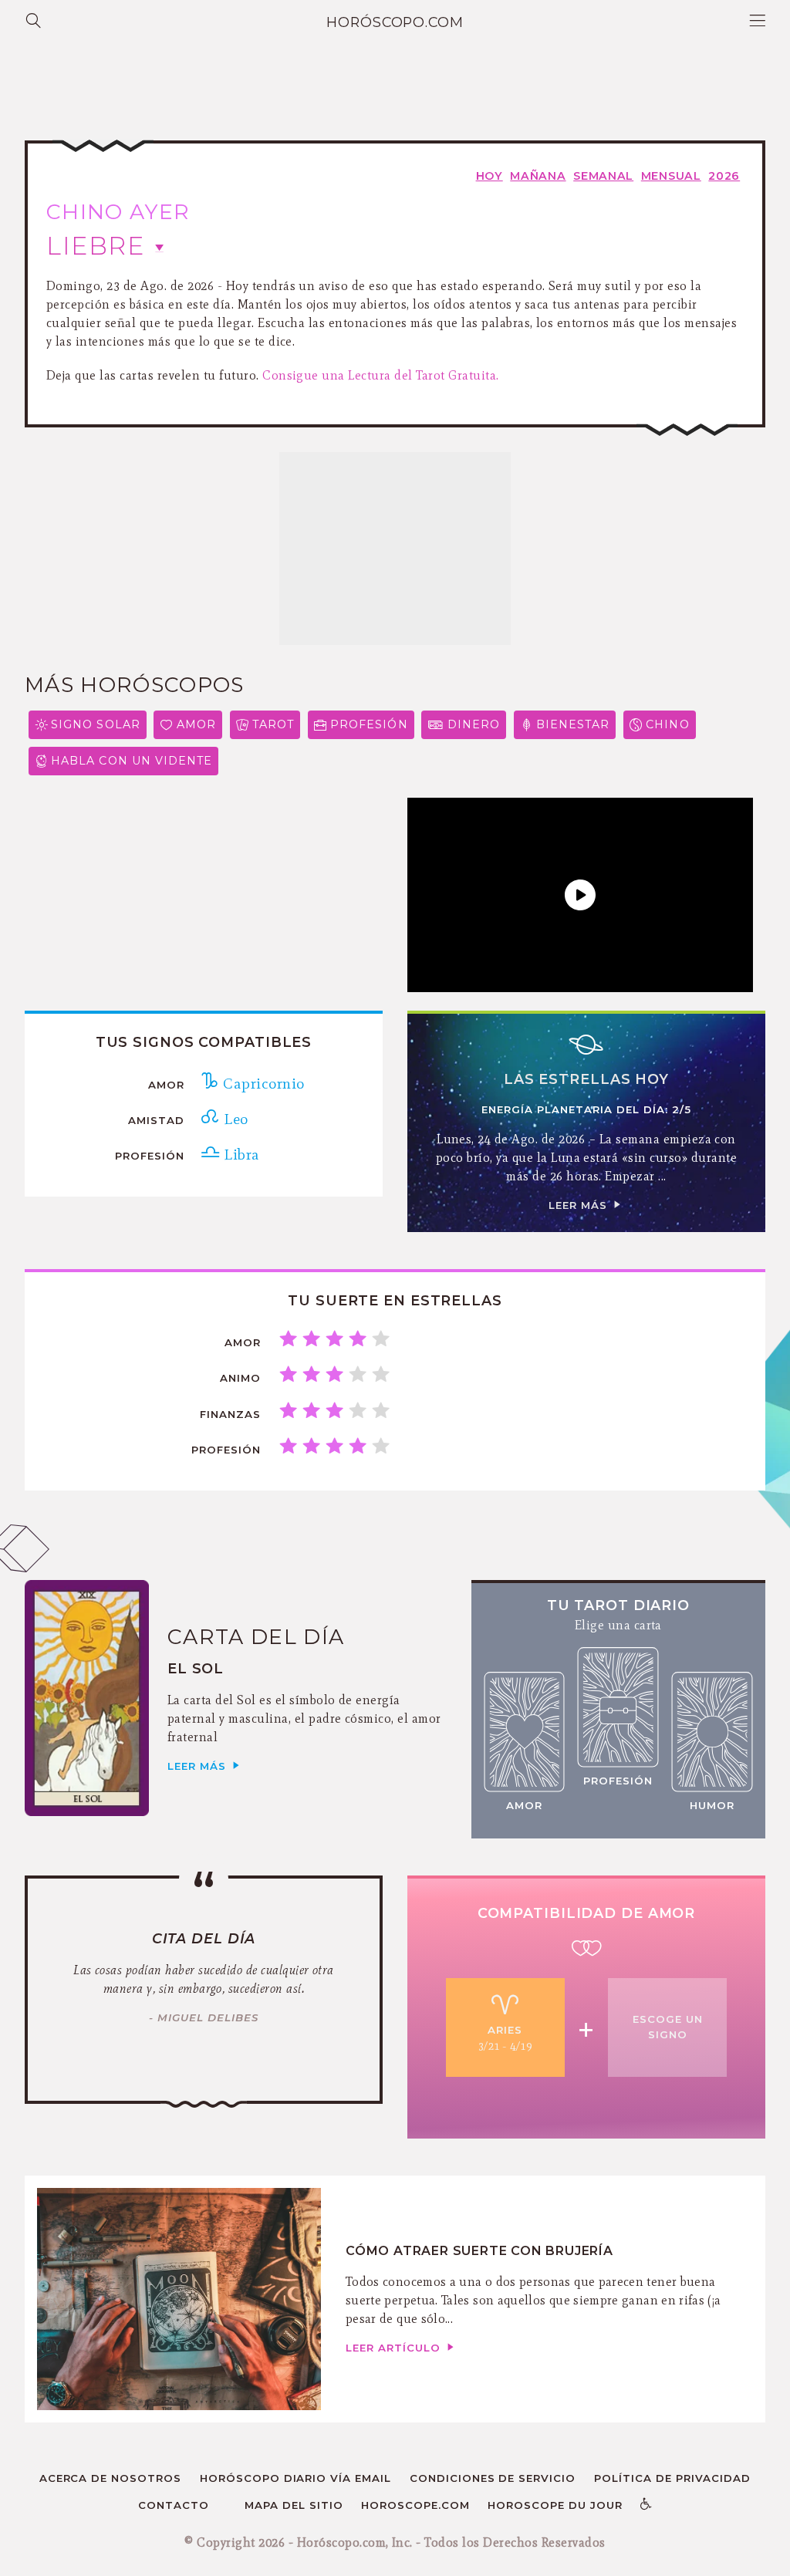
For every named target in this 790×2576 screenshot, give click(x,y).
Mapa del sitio (294, 2505)
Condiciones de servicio (493, 2478)
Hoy (490, 176)
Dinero (474, 724)
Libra (240, 1154)
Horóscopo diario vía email (296, 2478)
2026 (724, 176)
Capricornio (262, 1083)
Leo (234, 1119)
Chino (667, 724)
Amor (196, 724)
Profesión (369, 724)
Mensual (671, 176)
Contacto (174, 2505)
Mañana (538, 176)
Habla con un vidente (132, 761)
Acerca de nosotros (111, 2478)
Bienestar (573, 724)
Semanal (603, 176)
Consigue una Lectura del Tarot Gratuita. (381, 375)
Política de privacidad (673, 2478)
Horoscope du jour (555, 2505)
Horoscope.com (415, 2505)
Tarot (273, 724)
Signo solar (96, 724)
